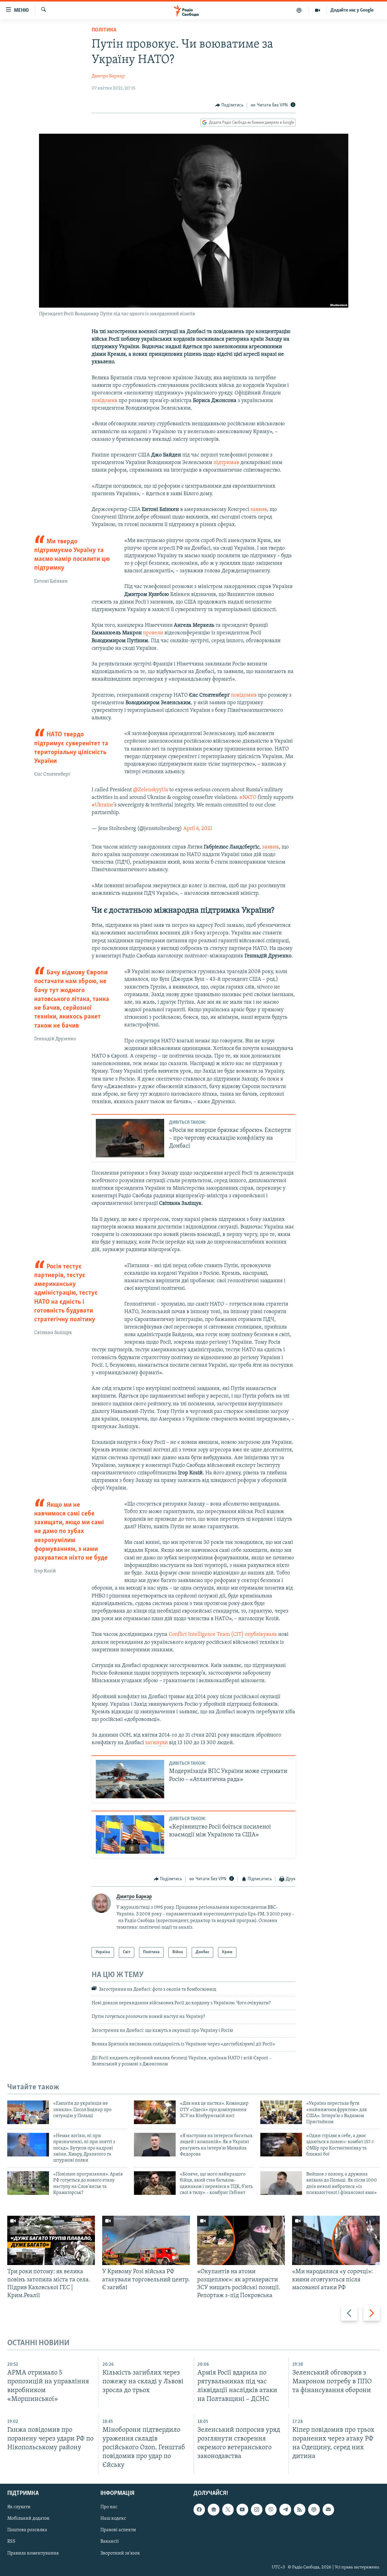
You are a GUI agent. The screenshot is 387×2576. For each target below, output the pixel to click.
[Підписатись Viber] (271, 2509)
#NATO (248, 798)
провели (153, 633)
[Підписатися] (328, 2509)
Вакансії (110, 2542)
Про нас (109, 2507)
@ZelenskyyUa (151, 790)
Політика (104, 30)
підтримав (226, 463)
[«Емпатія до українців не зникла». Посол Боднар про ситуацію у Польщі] (28, 2112)
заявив (259, 510)
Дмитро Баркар (108, 76)
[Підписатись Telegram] (285, 2509)
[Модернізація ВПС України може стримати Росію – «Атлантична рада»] (130, 1779)
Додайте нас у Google (352, 10)
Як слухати (19, 2507)
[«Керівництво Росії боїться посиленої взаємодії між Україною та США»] (130, 1834)
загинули (157, 1743)
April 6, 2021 (198, 829)
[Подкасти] (299, 10)
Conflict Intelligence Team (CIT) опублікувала (223, 1635)
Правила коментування (33, 2553)
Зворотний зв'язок (120, 2553)
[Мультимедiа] (318, 10)
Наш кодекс (113, 2519)
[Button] (229, 105)
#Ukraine (102, 805)
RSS (11, 2542)
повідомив (105, 401)
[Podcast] (314, 2509)
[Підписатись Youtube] (242, 2509)
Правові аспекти (118, 2530)
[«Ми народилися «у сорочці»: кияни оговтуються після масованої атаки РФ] (336, 2240)
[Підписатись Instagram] (257, 2509)
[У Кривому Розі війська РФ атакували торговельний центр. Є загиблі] (146, 2240)
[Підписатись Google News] (213, 2509)
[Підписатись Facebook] (199, 2509)
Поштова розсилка (27, 2530)
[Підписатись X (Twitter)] (228, 2509)
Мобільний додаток (28, 2519)
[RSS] (300, 2509)
